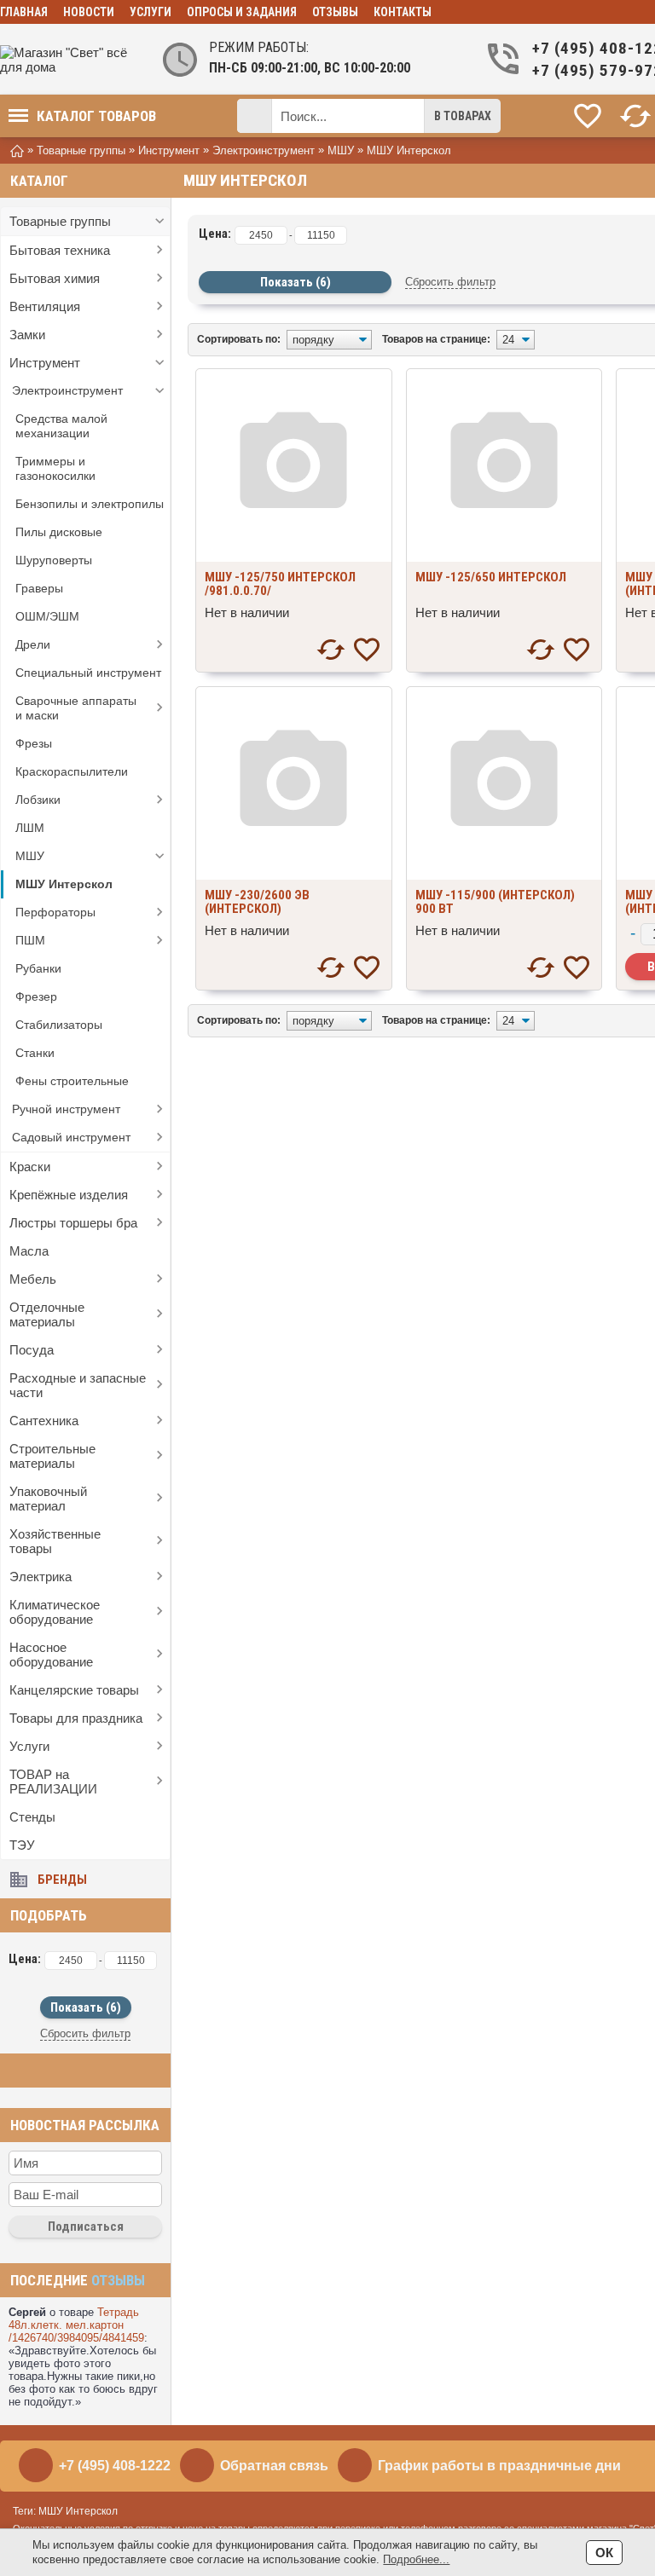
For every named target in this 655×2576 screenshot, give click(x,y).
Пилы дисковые (59, 532)
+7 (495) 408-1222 (115, 2466)
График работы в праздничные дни (499, 2466)
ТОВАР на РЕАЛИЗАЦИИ (53, 1782)
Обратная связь (274, 2466)
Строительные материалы (52, 1456)
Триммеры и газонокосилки (55, 468)
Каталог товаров (96, 116)
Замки (27, 335)
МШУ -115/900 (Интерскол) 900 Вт (495, 902)
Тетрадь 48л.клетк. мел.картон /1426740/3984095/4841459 (76, 2325)
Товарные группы (60, 221)
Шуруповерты (54, 560)
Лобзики (38, 800)
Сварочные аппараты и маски (76, 708)
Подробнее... (416, 2559)
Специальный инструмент (88, 673)
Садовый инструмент (71, 1137)
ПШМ (30, 940)
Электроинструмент (67, 390)
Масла (29, 1251)
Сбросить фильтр (85, 2033)
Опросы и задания (242, 12)
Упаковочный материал (48, 1499)
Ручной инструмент (66, 1109)
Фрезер (36, 996)
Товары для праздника (76, 1718)
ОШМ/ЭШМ (47, 616)
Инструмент (45, 363)
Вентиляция (45, 306)
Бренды (62, 1880)
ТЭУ (22, 1845)
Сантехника (44, 1421)
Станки (35, 1053)
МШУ (30, 856)
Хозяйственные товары (55, 1541)
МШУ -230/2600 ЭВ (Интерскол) (257, 902)
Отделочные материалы (47, 1314)
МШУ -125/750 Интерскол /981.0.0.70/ (280, 584)
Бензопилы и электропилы (90, 504)
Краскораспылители (72, 771)
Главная (24, 12)
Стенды (32, 1817)
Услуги (151, 12)
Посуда (32, 1350)
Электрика (41, 1577)
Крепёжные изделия (69, 1195)
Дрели (33, 644)
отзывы (118, 2280)
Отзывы (335, 12)
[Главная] (17, 150)
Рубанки (38, 968)
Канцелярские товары (74, 1690)
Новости (89, 12)
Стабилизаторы (59, 1025)
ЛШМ (30, 828)
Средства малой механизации (61, 426)
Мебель (33, 1279)
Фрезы (34, 743)
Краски (30, 1167)
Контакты (403, 12)
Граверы (39, 588)
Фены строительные (72, 1081)
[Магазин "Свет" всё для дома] (68, 60)
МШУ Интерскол (64, 884)
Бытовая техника (60, 250)
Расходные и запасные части (78, 1385)
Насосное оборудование (51, 1655)
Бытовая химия (55, 278)
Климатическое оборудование (55, 1612)
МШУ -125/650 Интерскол (491, 577)
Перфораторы (55, 912)
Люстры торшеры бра (73, 1223)
